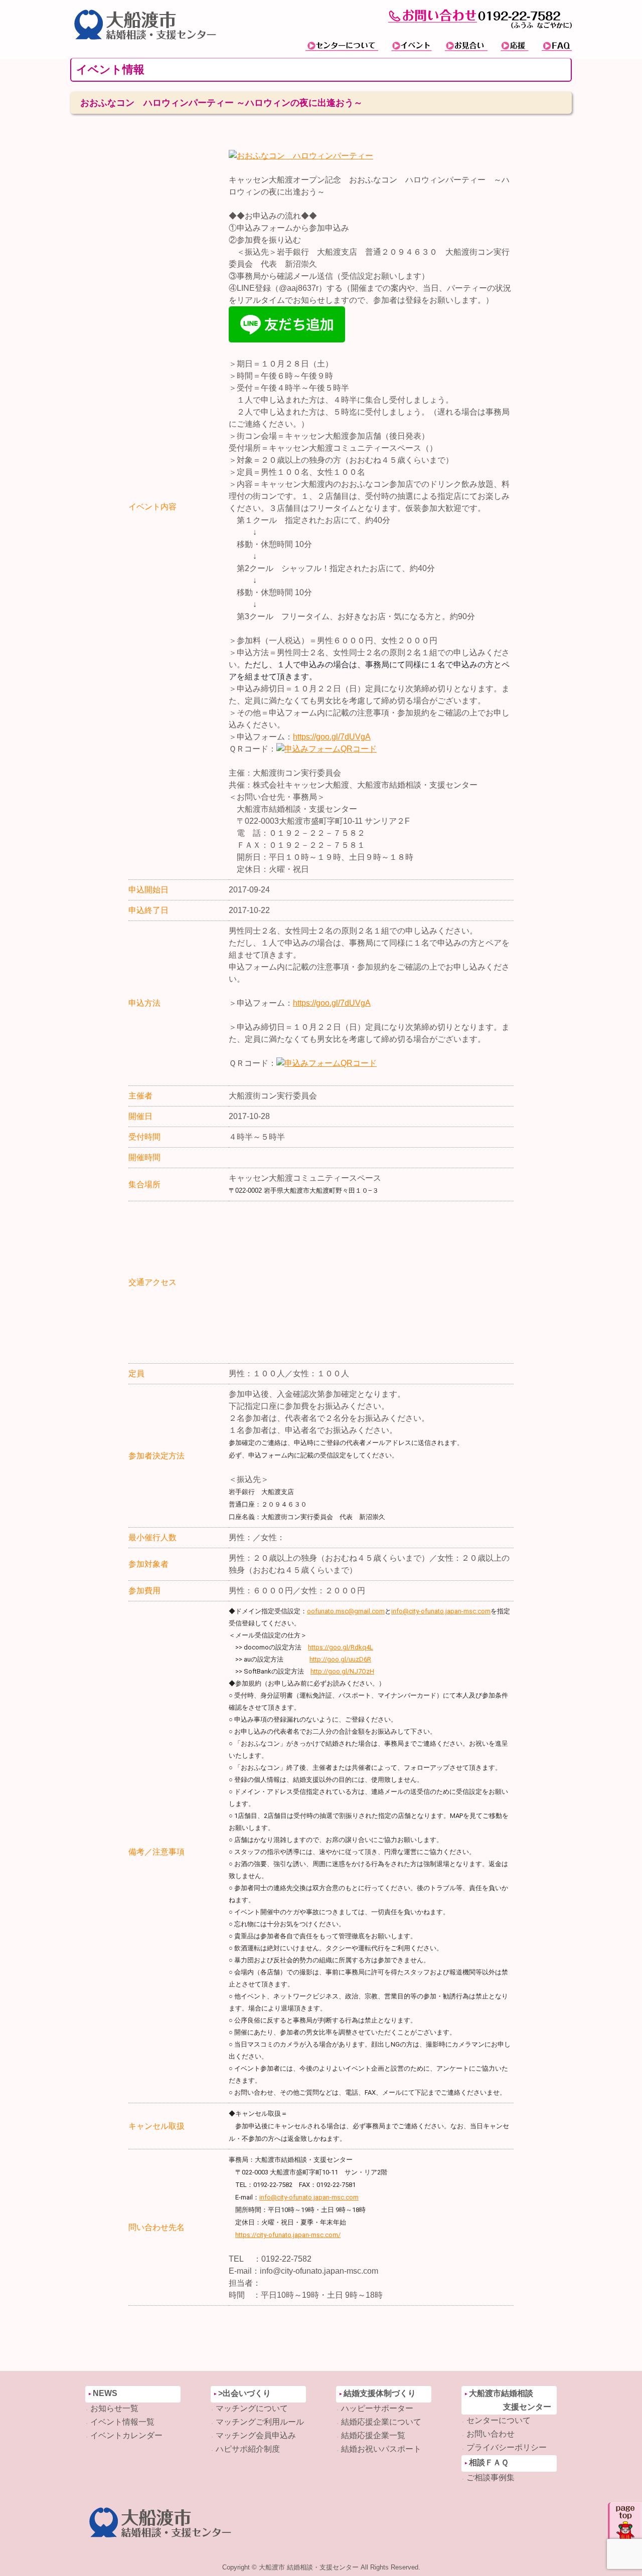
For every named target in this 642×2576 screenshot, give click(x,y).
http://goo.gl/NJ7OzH (342, 1671)
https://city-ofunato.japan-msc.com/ (288, 2235)
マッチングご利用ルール (260, 2422)
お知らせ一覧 (114, 2408)
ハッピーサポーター (377, 2408)
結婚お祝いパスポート (381, 2449)
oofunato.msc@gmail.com (346, 1611)
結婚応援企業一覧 (373, 2435)
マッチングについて (252, 2408)
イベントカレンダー (126, 2435)
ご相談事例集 (491, 2477)
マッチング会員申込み (256, 2435)
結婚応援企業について (381, 2422)
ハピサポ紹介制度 (248, 2449)
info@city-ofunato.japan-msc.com (441, 1611)
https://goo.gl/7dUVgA (332, 737)
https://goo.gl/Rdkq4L (341, 1647)
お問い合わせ (491, 2434)
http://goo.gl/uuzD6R (340, 1659)
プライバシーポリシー (507, 2447)
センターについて (499, 2420)
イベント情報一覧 (122, 2422)
